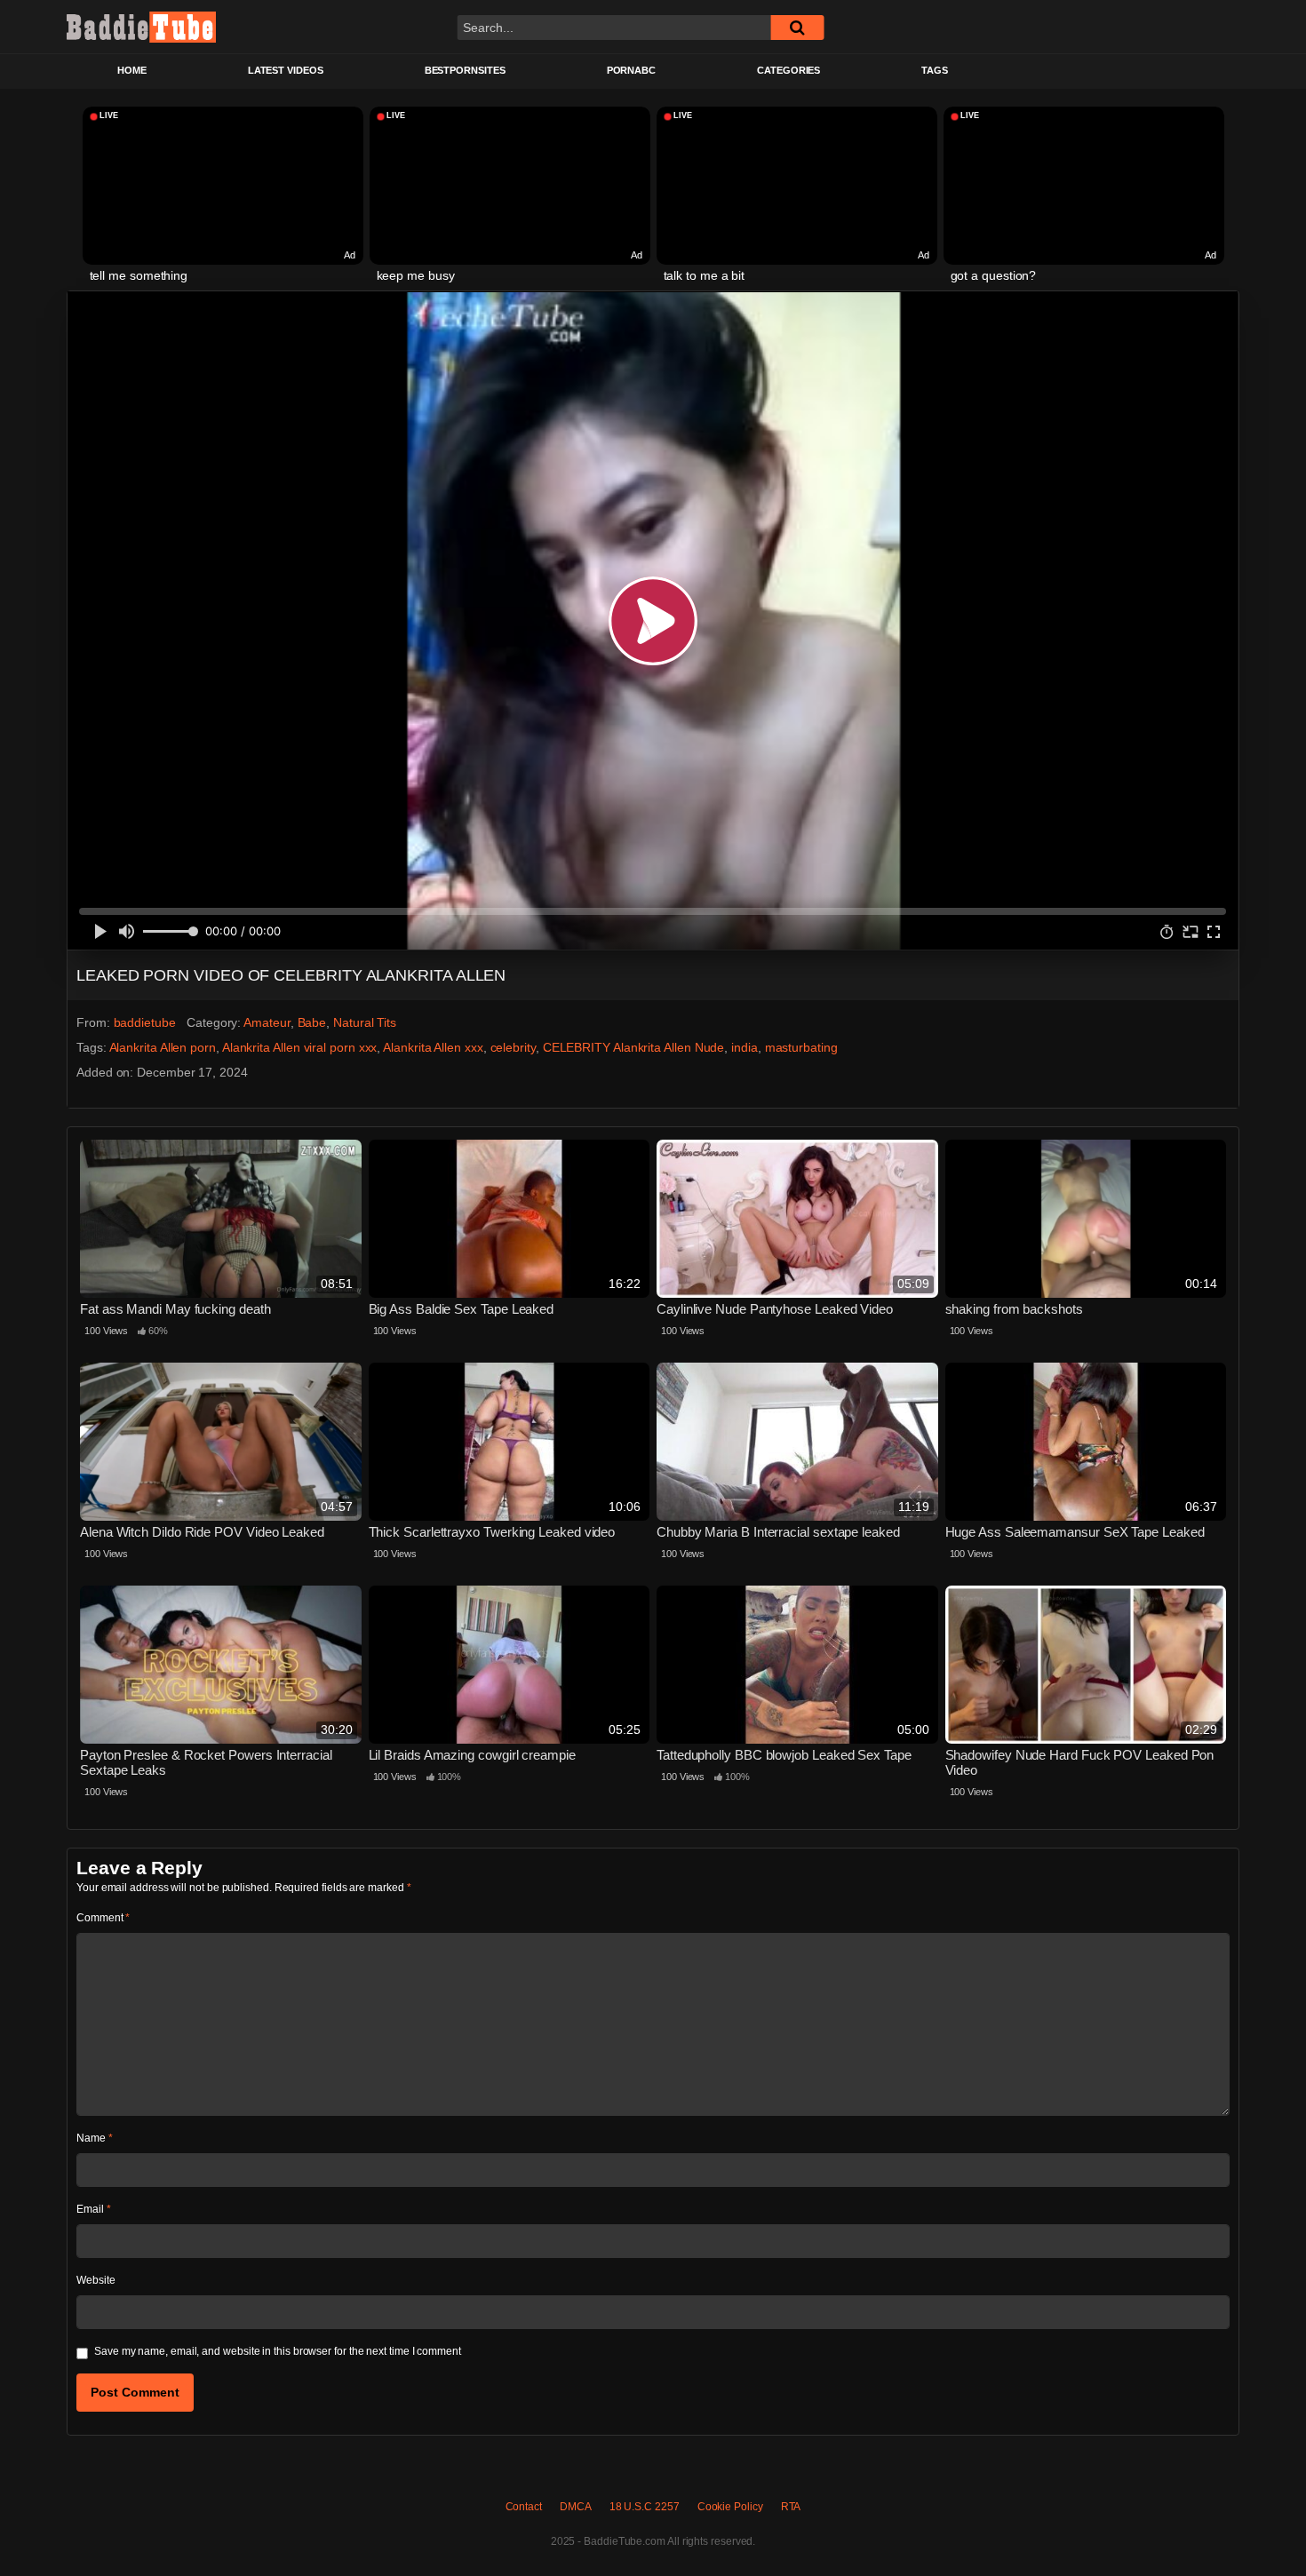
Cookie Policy (730, 2507)
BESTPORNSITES (465, 70)
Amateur (267, 1022)
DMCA (576, 2507)
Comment (103, 1918)
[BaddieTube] (141, 27)
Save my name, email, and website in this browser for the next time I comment (278, 2351)
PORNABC (631, 70)
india (745, 1047)
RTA (791, 2507)
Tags (935, 70)
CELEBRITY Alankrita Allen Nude (634, 1047)
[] (797, 28)
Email (93, 2209)
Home (132, 70)
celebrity (513, 1047)
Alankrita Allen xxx (433, 1047)
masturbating (801, 1047)
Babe (312, 1022)
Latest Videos (286, 70)
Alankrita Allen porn (163, 1047)
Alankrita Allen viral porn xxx (300, 1047)
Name (95, 2138)
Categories (788, 70)
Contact (524, 2507)
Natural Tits (365, 1022)
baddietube (145, 1022)
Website (96, 2280)
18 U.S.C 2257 (645, 2507)
